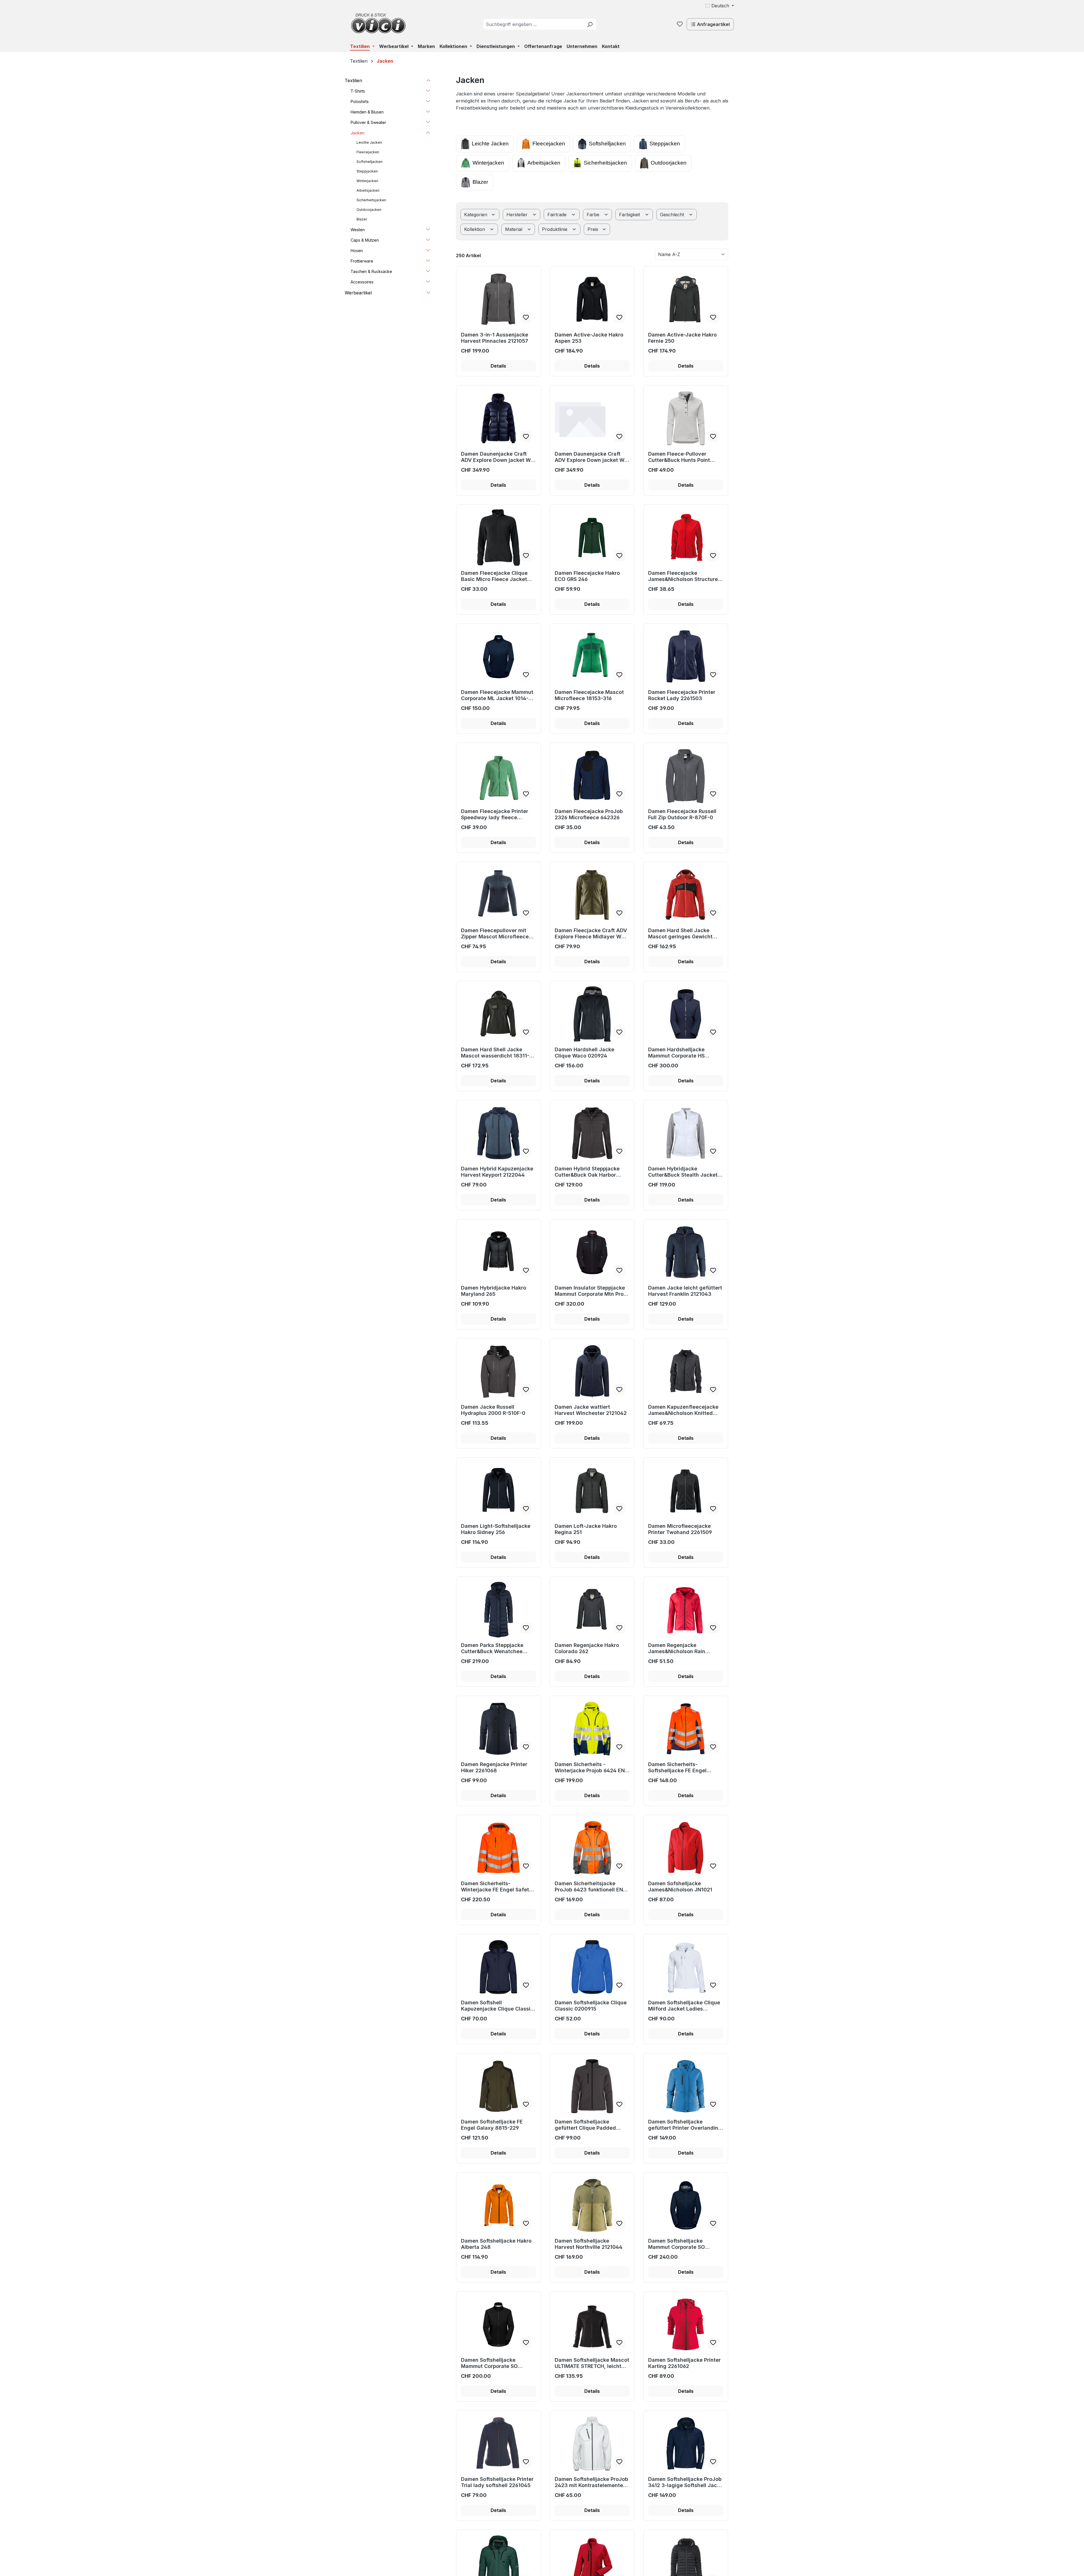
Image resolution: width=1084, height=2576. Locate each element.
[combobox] (533, 24)
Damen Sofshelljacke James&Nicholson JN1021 (680, 1886)
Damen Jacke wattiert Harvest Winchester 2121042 (591, 1410)
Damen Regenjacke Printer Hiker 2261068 (494, 1767)
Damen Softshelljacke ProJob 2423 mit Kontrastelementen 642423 (591, 2482)
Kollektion (475, 229)
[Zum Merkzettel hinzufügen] (526, 317)
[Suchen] (590, 24)
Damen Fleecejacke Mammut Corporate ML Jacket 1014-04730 (497, 695)
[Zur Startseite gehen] (378, 23)
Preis (594, 229)
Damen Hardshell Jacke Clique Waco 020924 (584, 1053)
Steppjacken (665, 144)
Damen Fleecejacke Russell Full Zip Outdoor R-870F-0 (682, 814)
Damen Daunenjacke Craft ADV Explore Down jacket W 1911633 (496, 457)
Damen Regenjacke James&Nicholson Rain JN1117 (677, 1648)
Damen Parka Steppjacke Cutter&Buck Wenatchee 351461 (492, 1648)
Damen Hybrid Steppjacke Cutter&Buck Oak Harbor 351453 (587, 1172)
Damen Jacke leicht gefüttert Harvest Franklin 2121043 (685, 1291)
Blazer (480, 182)
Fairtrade (558, 215)
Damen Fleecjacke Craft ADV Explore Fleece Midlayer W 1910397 (591, 934)
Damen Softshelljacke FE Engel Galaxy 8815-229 (492, 2125)
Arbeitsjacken (544, 163)
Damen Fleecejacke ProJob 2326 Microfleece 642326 (589, 814)
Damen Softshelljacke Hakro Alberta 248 (496, 2244)
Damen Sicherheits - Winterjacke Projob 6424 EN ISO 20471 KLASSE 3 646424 (590, 1767)
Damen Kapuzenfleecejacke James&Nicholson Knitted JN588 (683, 1410)
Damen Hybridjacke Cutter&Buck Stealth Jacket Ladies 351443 (683, 1172)
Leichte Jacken (490, 144)
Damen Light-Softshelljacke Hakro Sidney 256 (496, 1529)
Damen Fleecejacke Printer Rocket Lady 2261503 (682, 695)
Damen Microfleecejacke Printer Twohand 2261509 (680, 1529)
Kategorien (476, 215)
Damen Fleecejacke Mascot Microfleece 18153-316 (589, 695)
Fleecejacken (549, 144)
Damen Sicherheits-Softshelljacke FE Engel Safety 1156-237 (677, 1767)
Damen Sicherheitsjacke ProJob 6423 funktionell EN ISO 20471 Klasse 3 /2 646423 (589, 1887)
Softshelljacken (607, 144)
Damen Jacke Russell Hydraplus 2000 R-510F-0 (493, 1410)
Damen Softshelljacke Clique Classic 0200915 (591, 2006)
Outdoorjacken (669, 163)
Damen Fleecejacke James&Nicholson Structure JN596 (683, 576)
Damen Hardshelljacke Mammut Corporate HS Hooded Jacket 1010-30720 (683, 1053)
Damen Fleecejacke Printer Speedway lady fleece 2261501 (495, 814)
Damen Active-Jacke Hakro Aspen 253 (589, 338)
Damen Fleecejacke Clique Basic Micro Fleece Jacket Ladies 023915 (494, 576)
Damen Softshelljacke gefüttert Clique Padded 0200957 (585, 2125)
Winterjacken (488, 163)
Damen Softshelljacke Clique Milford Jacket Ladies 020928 (684, 2006)
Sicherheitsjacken (605, 163)
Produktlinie (555, 229)
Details (498, 366)
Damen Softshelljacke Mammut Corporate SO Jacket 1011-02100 (489, 2363)
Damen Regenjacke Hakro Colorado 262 (587, 1648)
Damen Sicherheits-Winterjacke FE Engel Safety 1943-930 (497, 1887)
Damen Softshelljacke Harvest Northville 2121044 (589, 2244)
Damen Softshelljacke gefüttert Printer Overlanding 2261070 (685, 2125)
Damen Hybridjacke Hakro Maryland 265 (494, 1291)
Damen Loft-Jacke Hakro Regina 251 (586, 1529)
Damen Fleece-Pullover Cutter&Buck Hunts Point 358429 (679, 457)
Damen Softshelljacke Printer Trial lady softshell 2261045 (497, 2482)
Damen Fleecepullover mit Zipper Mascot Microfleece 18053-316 (495, 934)
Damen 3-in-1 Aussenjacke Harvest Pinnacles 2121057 (495, 338)
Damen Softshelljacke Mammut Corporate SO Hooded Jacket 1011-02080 (683, 2244)
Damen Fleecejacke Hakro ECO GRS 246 (587, 576)
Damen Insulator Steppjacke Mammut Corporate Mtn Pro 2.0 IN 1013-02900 (590, 1291)
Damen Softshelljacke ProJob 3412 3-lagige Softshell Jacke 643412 (686, 2482)
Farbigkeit (630, 215)
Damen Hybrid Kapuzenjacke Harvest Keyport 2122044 (497, 1172)
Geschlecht (673, 215)
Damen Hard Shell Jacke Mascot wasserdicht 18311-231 (495, 1053)
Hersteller (518, 215)
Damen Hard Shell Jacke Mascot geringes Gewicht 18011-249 (680, 934)
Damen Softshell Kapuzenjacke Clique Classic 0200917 (497, 2006)
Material (514, 229)
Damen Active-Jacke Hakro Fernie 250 (682, 338)
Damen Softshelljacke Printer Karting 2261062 (684, 2363)
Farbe (594, 215)
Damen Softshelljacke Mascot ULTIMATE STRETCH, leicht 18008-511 (592, 2363)
